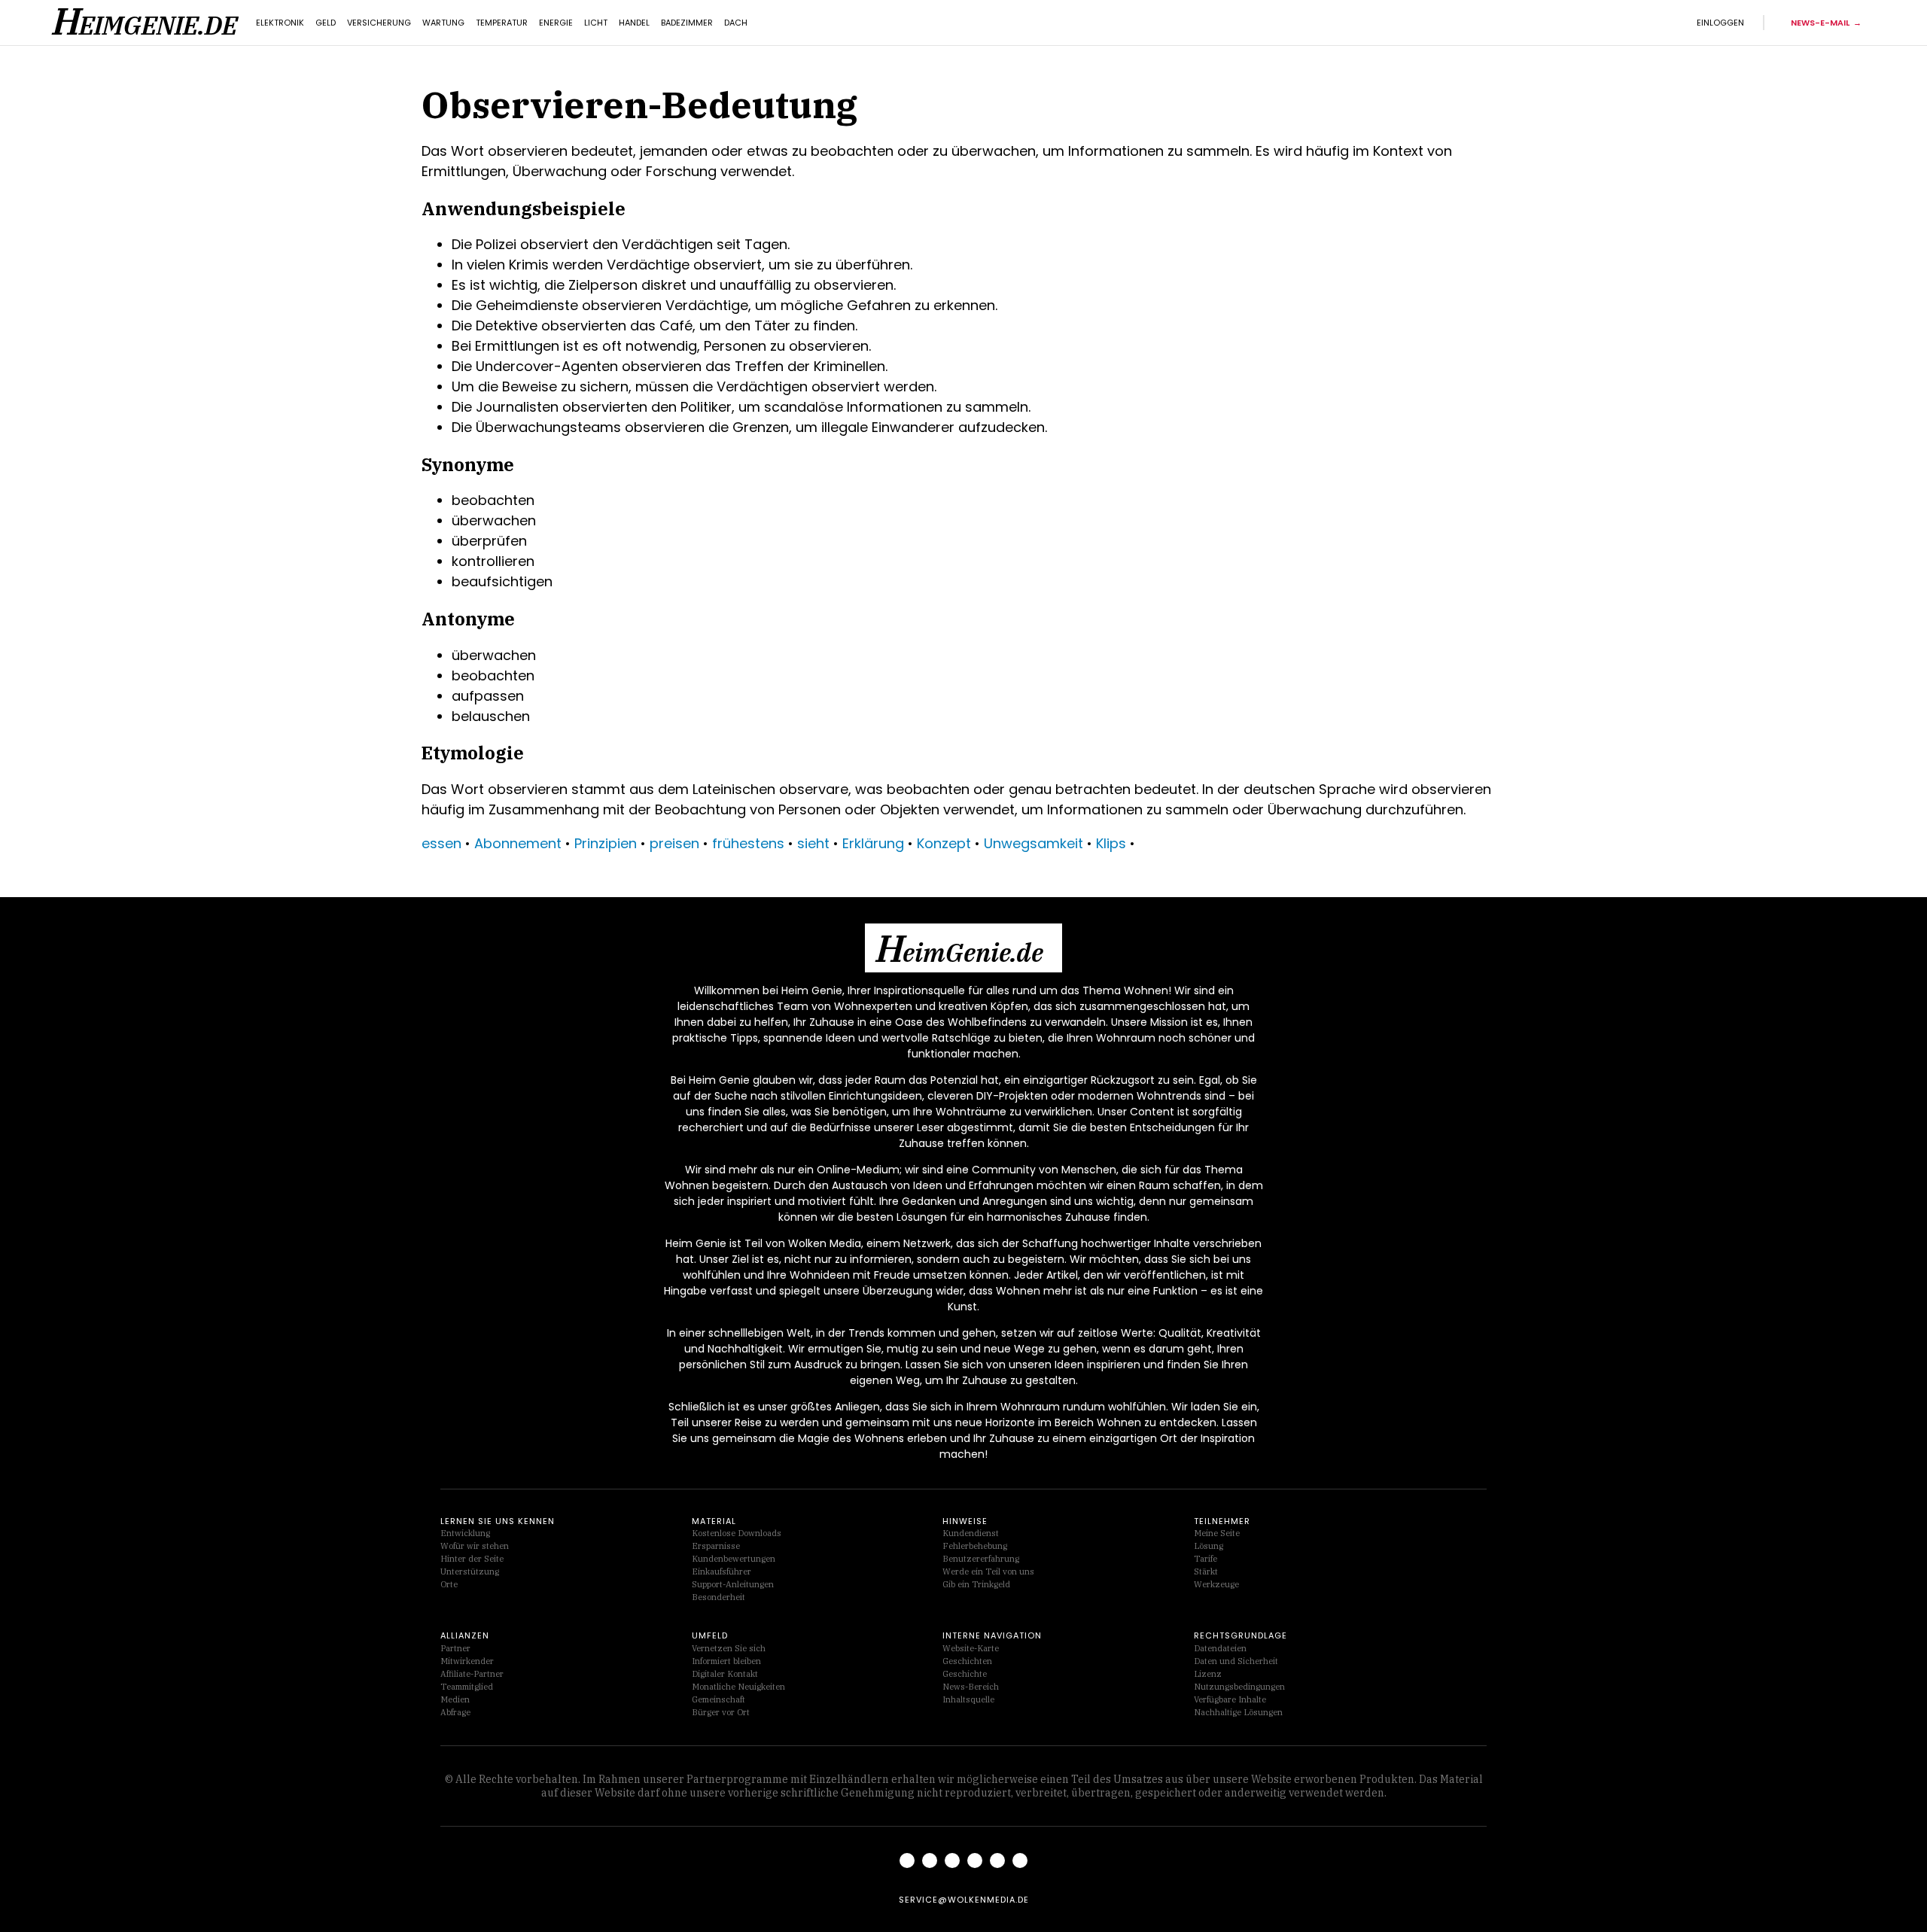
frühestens (748, 843)
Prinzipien (606, 843)
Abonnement (518, 843)
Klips (1111, 843)
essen (441, 843)
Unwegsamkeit (1034, 843)
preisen (674, 843)
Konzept (944, 843)
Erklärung (873, 843)
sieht (813, 843)
